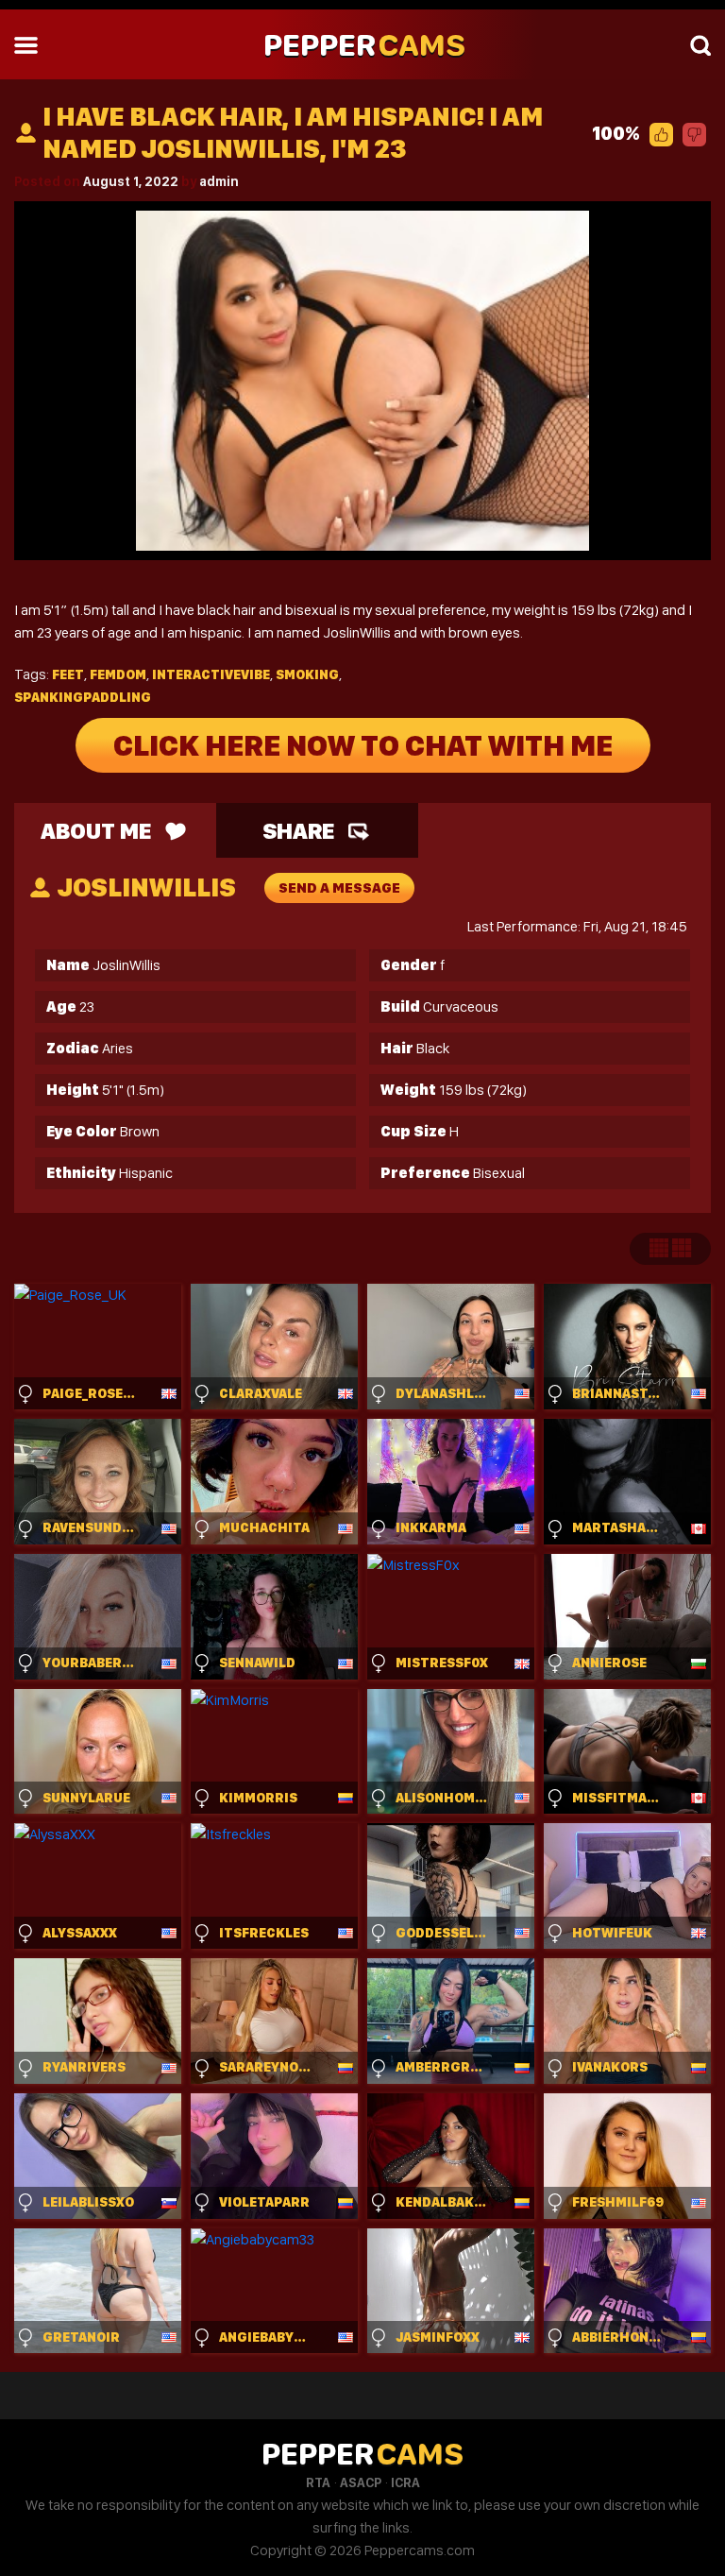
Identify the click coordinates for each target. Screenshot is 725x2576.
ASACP (361, 2482)
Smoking (307, 674)
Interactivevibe (211, 674)
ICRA (405, 2482)
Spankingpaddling (83, 697)
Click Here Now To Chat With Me (363, 745)
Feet (68, 674)
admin (219, 181)
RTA (318, 2482)
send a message (339, 888)
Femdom (118, 674)
